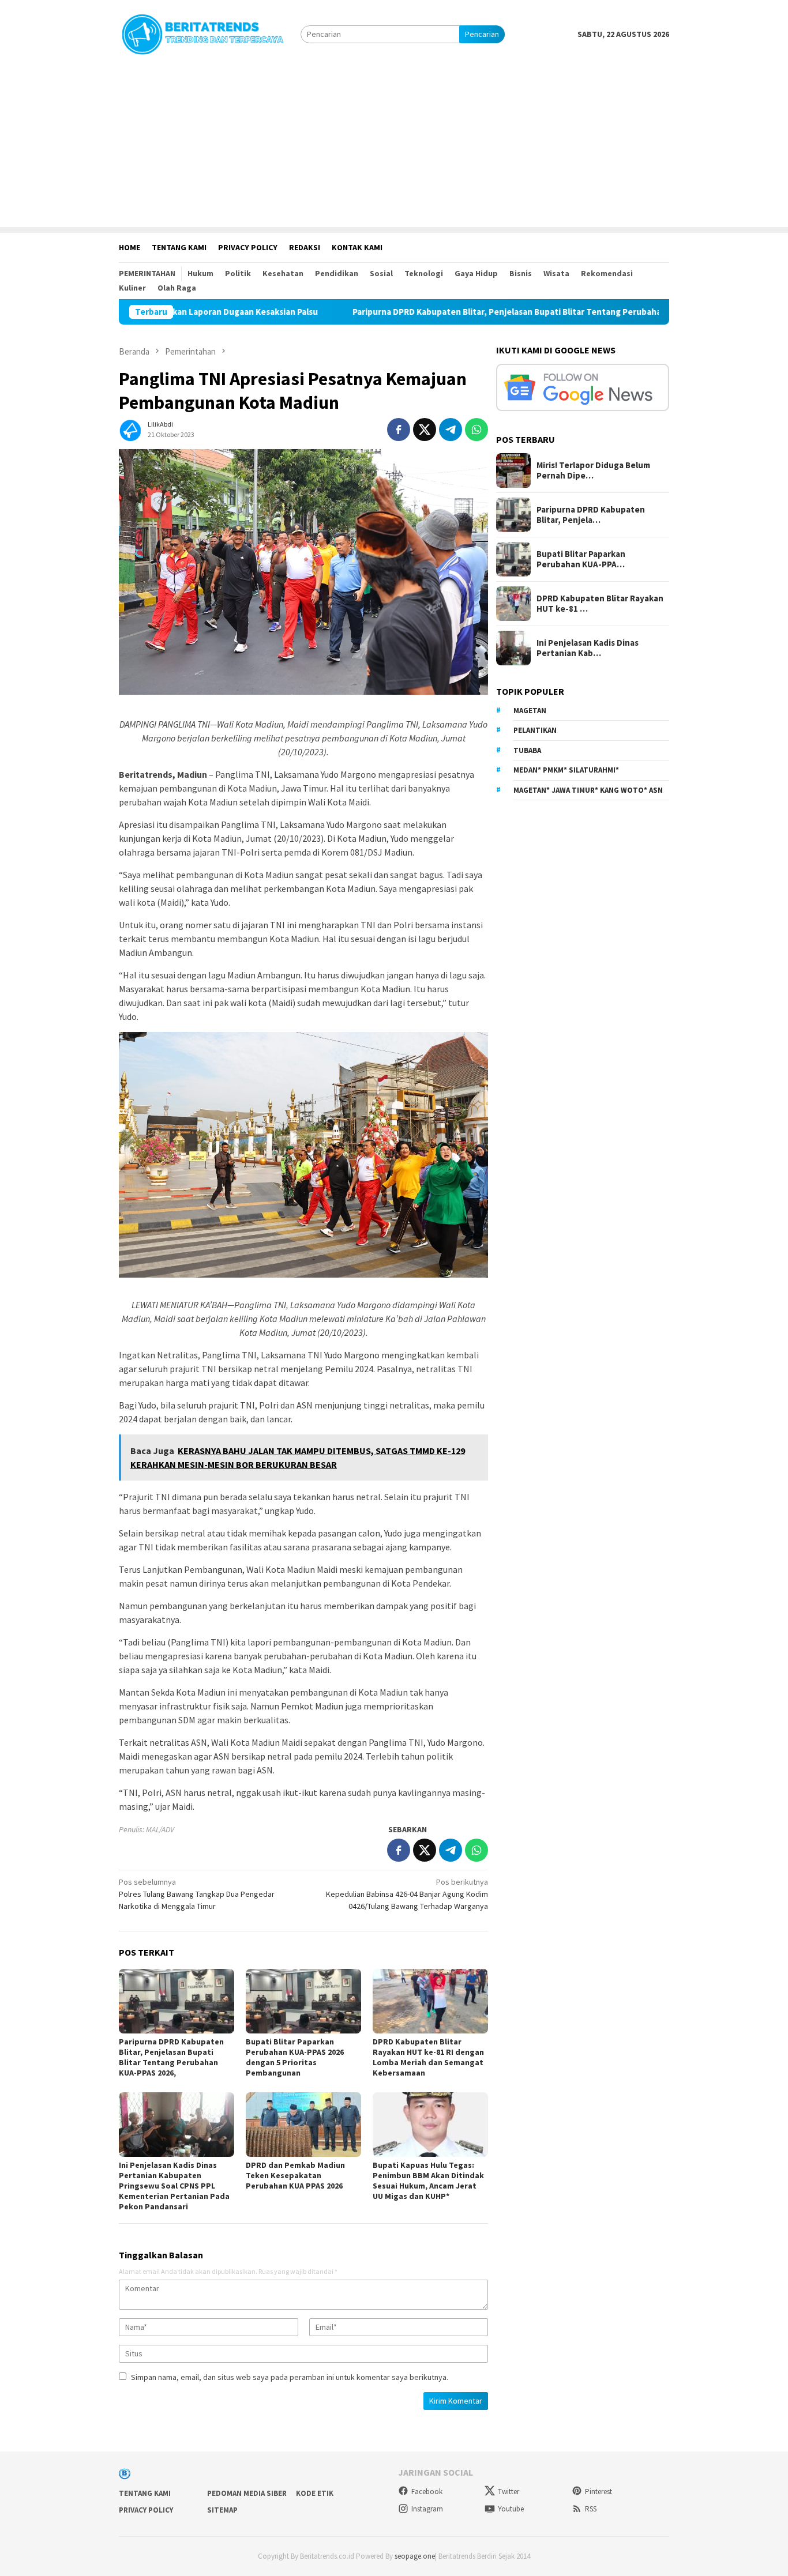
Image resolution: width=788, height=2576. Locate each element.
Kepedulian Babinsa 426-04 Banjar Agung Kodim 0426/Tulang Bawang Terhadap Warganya (407, 1894)
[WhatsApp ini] (476, 430)
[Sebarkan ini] (399, 430)
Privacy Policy (146, 2510)
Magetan (530, 711)
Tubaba (527, 750)
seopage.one (415, 2556)
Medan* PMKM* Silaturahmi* (566, 770)
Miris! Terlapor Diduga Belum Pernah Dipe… (593, 470)
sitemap (222, 2510)
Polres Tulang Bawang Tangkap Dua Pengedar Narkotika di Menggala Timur (197, 1894)
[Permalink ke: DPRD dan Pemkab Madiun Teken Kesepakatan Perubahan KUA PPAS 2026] (303, 2125)
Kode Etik (315, 2493)
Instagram (427, 2509)
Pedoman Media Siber (247, 2493)
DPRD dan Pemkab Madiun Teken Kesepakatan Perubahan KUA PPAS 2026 (295, 2175)
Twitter (509, 2492)
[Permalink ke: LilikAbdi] (130, 428)
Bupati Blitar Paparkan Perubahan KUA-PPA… (581, 559)
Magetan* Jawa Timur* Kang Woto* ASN (588, 790)
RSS (591, 2509)
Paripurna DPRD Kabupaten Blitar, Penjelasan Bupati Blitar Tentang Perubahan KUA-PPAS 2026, (452, 312)
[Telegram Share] (451, 430)
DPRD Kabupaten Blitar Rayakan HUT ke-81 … (600, 604)
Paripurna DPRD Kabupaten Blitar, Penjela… (591, 515)
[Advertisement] (394, 146)
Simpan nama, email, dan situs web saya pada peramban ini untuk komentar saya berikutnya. (290, 2377)
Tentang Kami (145, 2493)
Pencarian (482, 34)
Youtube (511, 2509)
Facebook (427, 2492)
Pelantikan (535, 730)
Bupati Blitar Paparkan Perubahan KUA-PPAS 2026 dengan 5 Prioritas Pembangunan (295, 2057)
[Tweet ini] (425, 430)
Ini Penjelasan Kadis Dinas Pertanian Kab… (588, 648)
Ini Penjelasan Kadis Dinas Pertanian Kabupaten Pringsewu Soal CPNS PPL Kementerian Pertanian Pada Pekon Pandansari (174, 2186)
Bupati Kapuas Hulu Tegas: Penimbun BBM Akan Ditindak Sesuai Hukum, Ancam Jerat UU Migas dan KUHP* (428, 2180)
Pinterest (598, 2492)
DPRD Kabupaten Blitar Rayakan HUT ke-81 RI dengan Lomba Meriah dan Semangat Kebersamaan (428, 2057)
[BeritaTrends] (202, 33)
